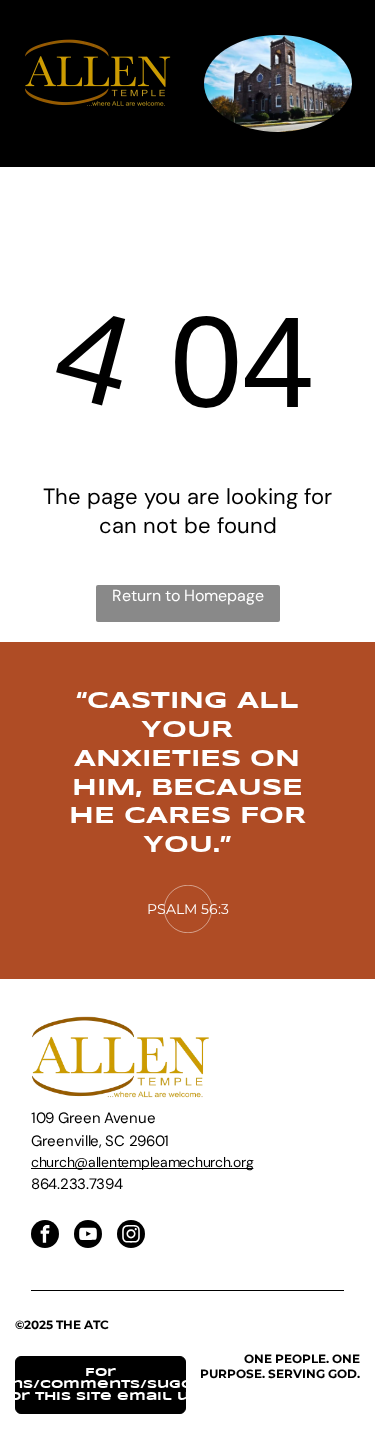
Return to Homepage (188, 595)
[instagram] (131, 1236)
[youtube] (88, 1236)
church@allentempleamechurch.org (142, 1162)
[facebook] (45, 1236)
